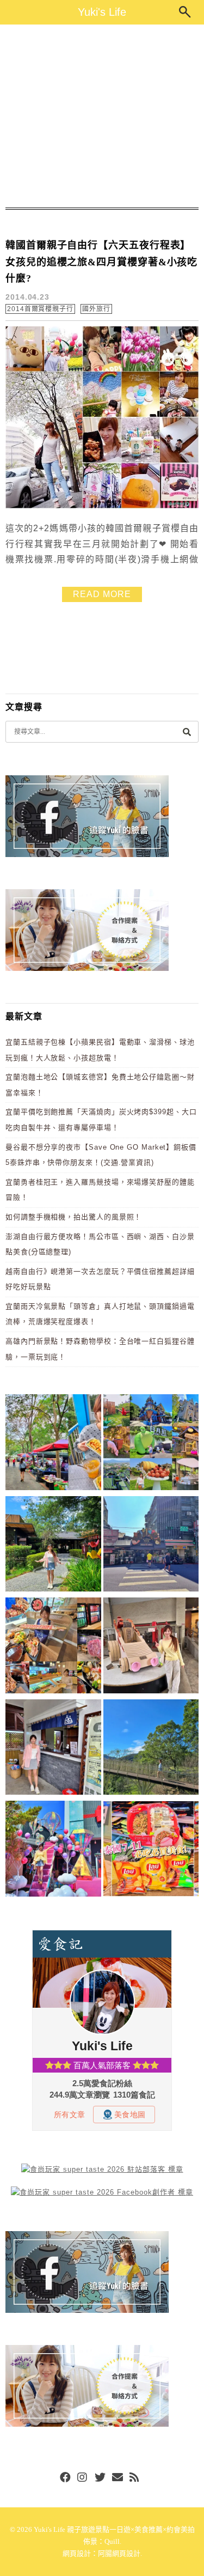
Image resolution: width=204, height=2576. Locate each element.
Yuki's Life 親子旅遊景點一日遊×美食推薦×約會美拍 (114, 2529)
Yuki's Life (102, 12)
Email (118, 2478)
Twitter (100, 2478)
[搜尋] (187, 731)
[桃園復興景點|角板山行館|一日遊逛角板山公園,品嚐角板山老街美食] (151, 1749)
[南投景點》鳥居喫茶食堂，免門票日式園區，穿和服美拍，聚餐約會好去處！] (53, 1546)
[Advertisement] (102, 116)
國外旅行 (96, 309)
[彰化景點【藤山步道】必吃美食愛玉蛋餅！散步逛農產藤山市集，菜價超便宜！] (53, 1444)
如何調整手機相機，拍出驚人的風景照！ (73, 1217)
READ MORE (102, 594)
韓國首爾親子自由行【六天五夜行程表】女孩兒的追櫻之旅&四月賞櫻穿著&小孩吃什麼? (101, 262)
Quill (112, 2541)
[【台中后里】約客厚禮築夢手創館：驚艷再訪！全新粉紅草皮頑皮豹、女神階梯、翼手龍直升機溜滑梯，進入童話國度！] (53, 1851)
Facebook (65, 2478)
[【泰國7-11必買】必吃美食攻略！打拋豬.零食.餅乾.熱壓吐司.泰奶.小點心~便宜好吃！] (151, 1851)
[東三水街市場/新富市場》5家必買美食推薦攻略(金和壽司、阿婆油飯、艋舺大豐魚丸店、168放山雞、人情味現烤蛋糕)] (151, 1546)
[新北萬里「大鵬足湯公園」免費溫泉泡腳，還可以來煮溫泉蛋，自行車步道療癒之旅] (53, 1749)
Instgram (83, 2478)
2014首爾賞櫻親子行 (40, 309)
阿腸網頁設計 (119, 2553)
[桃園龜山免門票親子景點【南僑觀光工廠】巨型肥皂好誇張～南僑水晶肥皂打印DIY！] (151, 1647)
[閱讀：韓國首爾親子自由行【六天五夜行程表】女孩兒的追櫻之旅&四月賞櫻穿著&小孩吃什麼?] (102, 506)
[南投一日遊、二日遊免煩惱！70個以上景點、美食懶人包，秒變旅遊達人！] (151, 1444)
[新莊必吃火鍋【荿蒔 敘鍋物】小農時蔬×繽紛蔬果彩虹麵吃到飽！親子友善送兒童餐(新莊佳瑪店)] (53, 1647)
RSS (135, 2478)
